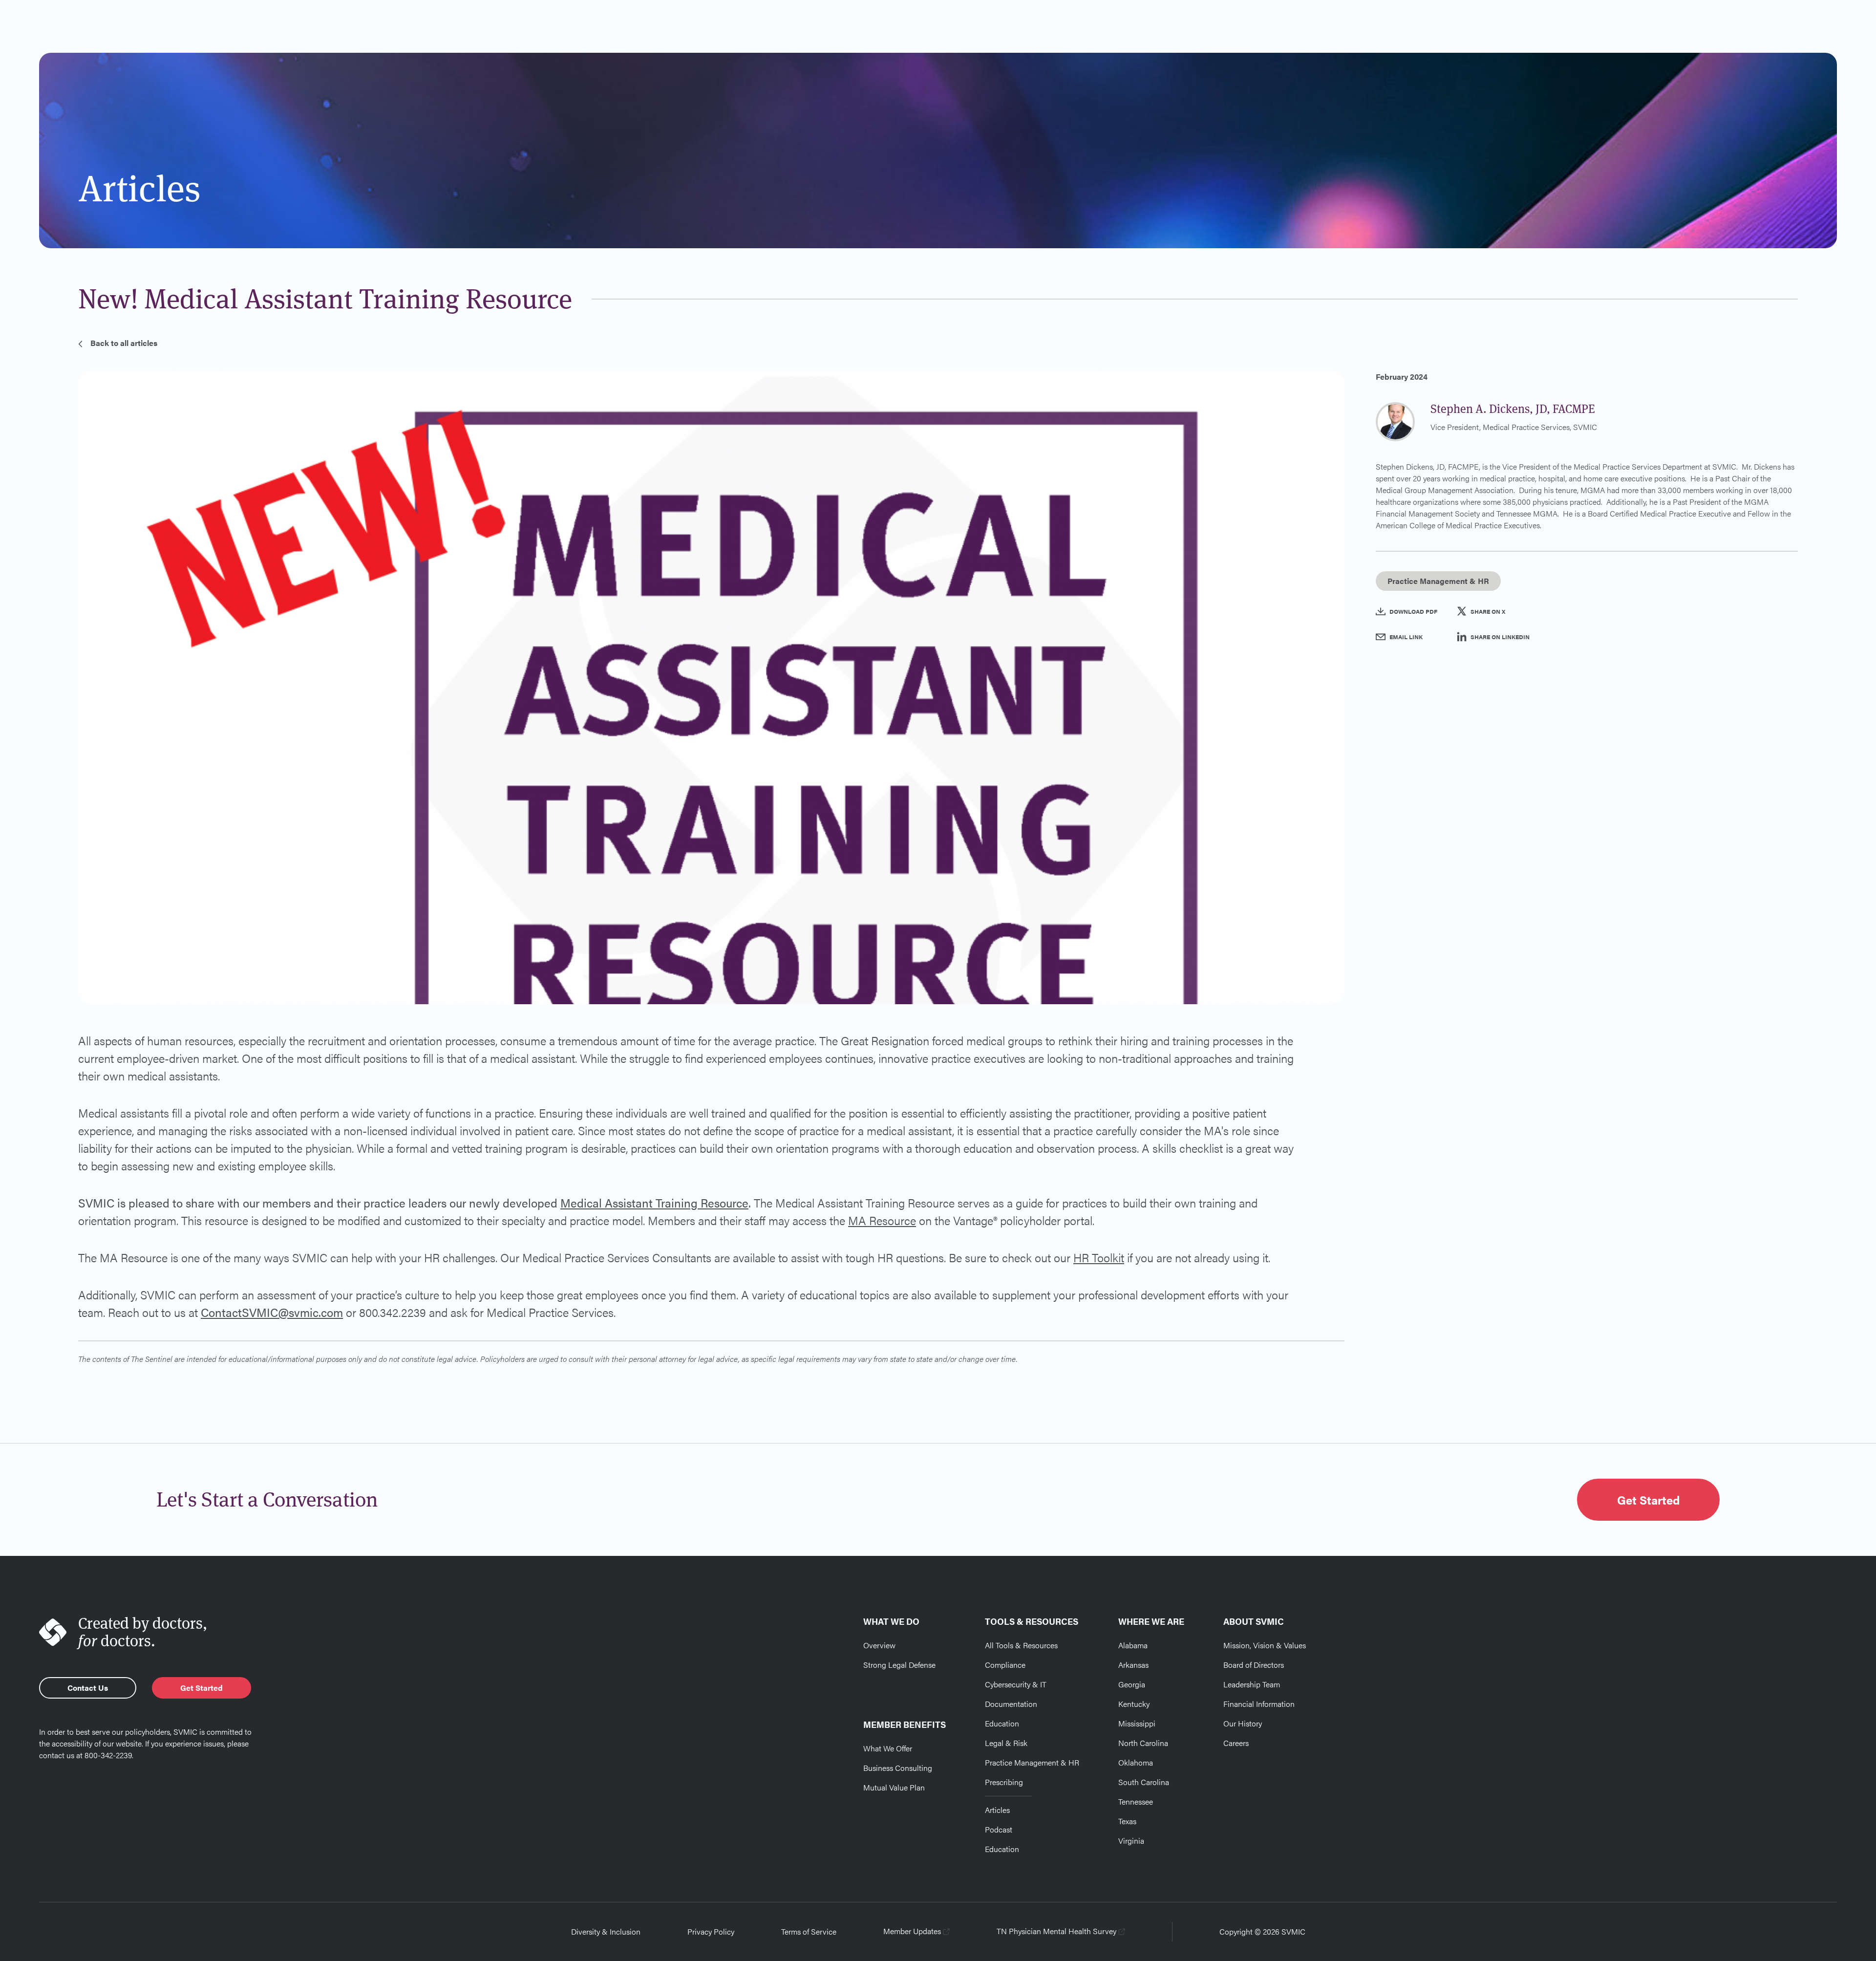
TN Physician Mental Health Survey (1056, 1931)
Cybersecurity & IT (1016, 1684)
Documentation (1011, 1704)
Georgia (1132, 1684)
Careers (1236, 1743)
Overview (879, 1645)
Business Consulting (898, 1768)
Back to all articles (124, 343)
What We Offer (888, 1748)
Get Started (1648, 1500)
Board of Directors (1254, 1665)
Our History (1243, 1723)
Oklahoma (1136, 1762)
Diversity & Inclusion (606, 1931)
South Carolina (1144, 1782)
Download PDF (1413, 611)
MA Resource (882, 1220)
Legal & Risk (1006, 1743)
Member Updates (912, 1931)
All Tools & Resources (1021, 1645)
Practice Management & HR (1032, 1762)
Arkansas (1133, 1665)
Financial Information (1259, 1704)
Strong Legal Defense (899, 1665)
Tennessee (1136, 1801)
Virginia (1131, 1841)
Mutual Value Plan (894, 1787)
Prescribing (1004, 1782)
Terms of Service (809, 1931)
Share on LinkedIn (1500, 637)
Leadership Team (1252, 1684)
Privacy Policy (711, 1931)
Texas (1127, 1821)
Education (1002, 1723)
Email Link (1406, 637)
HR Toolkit (1099, 1257)
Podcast (999, 1829)
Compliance (1005, 1665)
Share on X (1488, 611)
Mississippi (1137, 1723)
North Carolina (1143, 1743)
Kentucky (1134, 1704)
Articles (997, 1810)
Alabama (1133, 1645)
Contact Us (88, 1688)
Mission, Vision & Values (1265, 1645)
